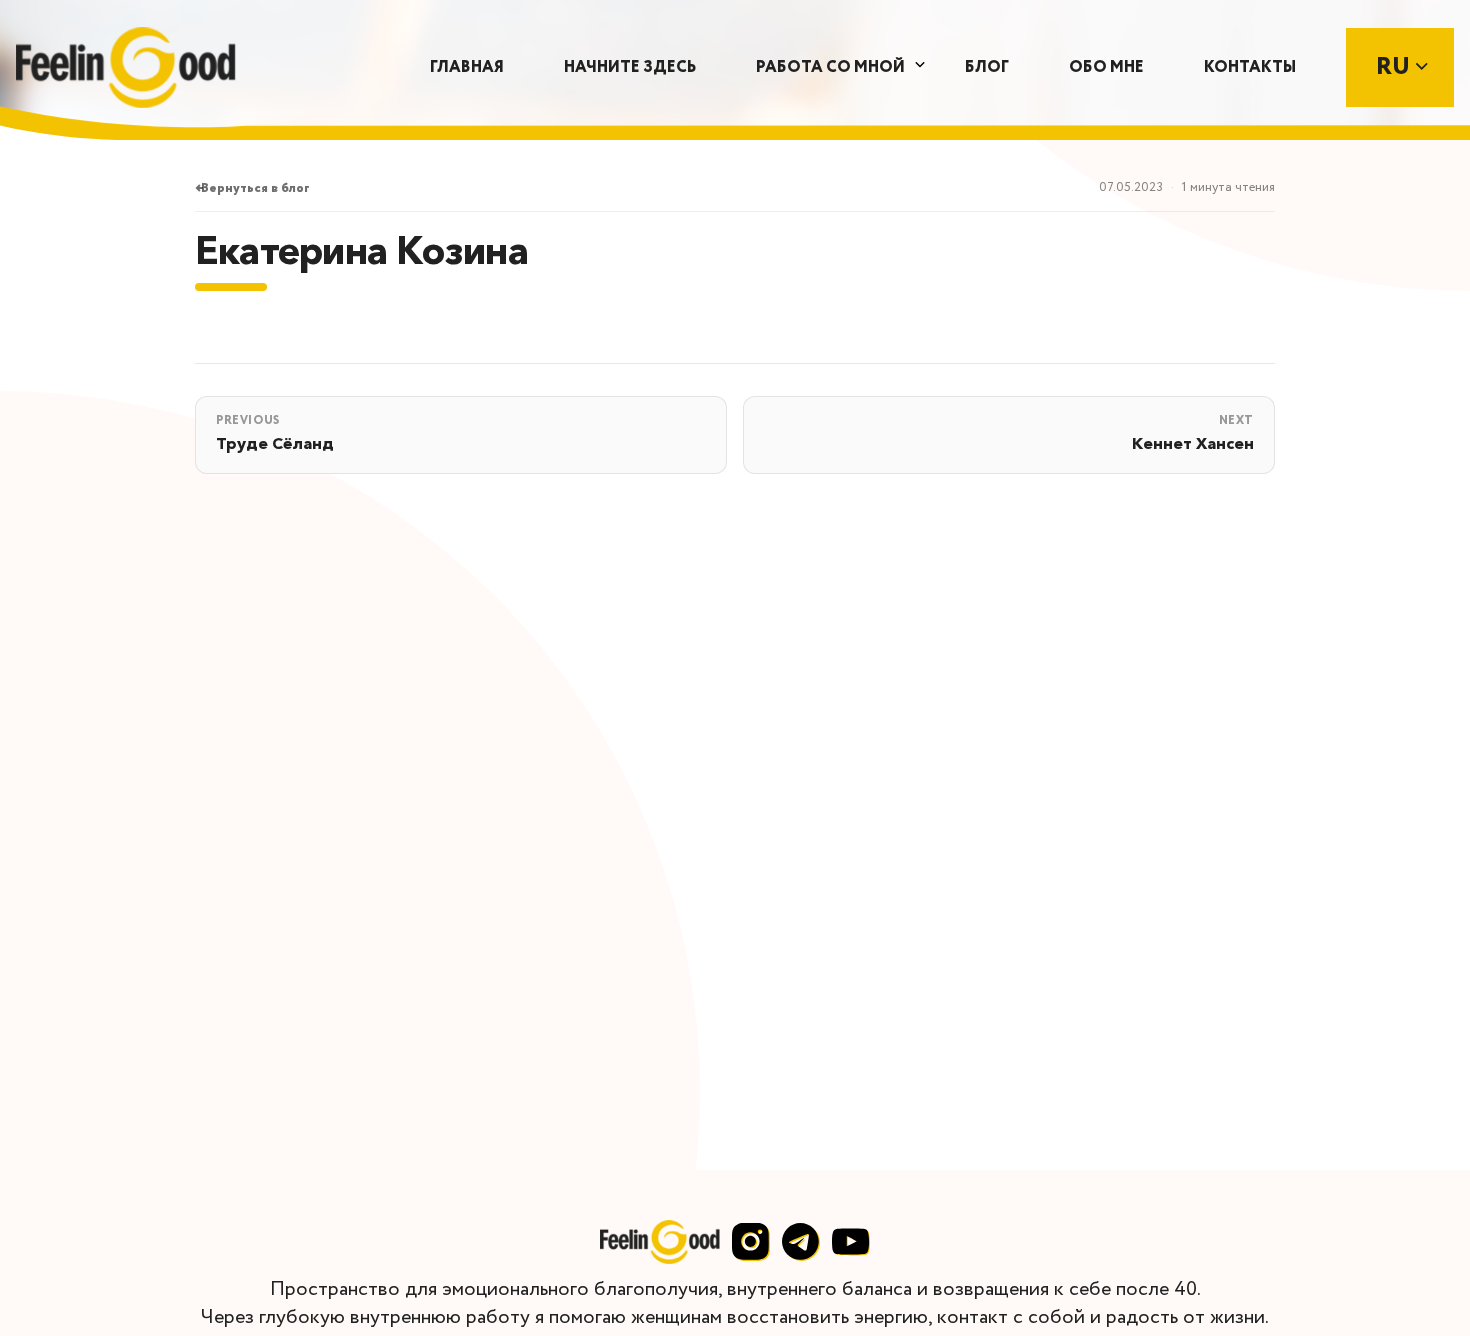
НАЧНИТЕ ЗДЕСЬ (630, 67)
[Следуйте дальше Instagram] (751, 1242)
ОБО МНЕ (1106, 67)
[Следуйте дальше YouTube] (851, 1242)
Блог (987, 67)
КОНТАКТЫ (1250, 67)
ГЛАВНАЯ (467, 67)
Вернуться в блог (255, 188)
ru (1395, 67)
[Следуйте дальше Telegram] (801, 1242)
